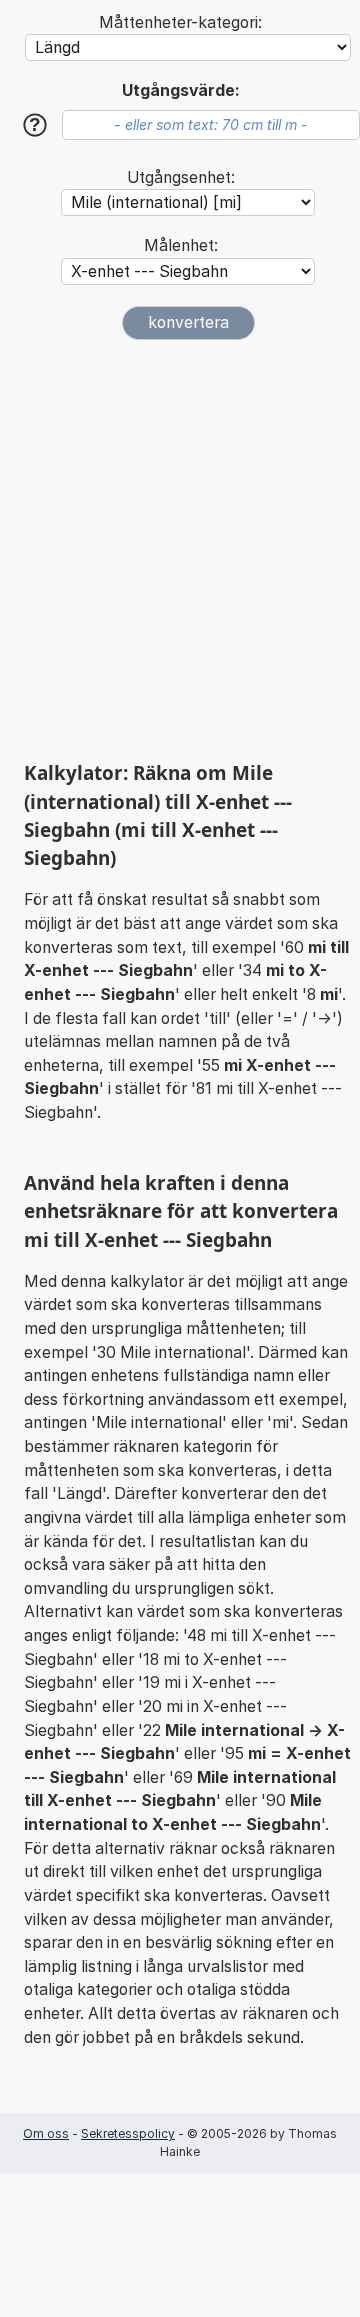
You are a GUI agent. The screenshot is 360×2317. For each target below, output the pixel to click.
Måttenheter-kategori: (180, 22)
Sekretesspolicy (128, 2133)
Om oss (46, 2133)
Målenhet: (181, 245)
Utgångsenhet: (181, 177)
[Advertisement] (180, 550)
